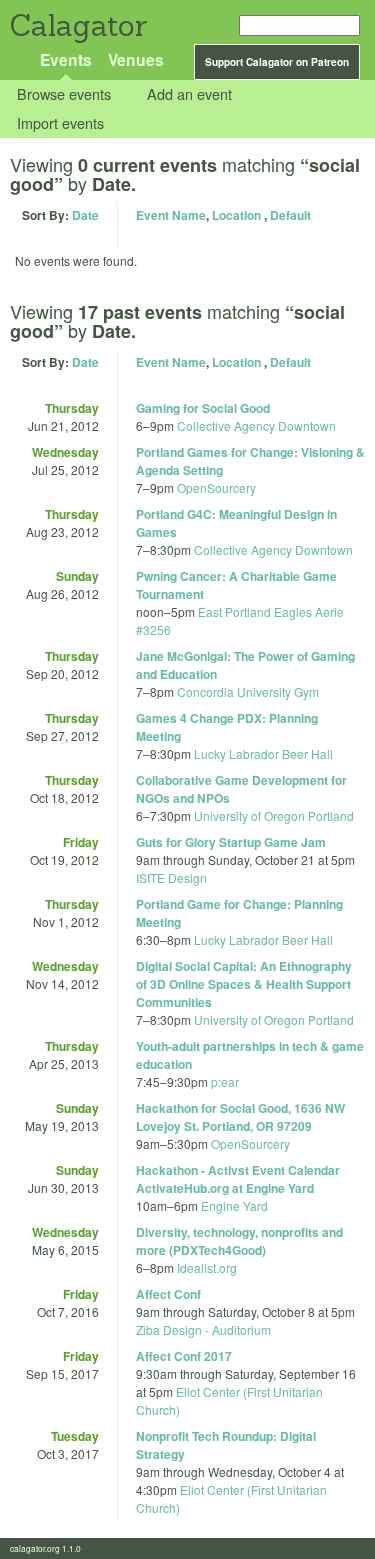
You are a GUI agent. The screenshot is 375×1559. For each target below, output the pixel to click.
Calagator (77, 25)
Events (66, 59)
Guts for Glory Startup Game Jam (231, 842)
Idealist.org (207, 1267)
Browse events (64, 94)
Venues (136, 59)
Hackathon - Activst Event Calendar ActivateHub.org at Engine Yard (238, 1179)
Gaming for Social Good (203, 408)
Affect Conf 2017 (184, 1356)
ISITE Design (171, 877)
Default (290, 215)
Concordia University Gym (248, 691)
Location (236, 215)
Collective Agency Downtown (256, 425)
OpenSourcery (216, 487)
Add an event (189, 94)
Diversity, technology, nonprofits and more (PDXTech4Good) (239, 1241)
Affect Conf (168, 1294)
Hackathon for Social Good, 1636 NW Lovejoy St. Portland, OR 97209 (240, 1117)
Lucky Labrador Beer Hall (263, 753)
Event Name (171, 215)
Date (85, 215)
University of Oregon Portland (274, 815)
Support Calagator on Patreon (277, 62)
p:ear (225, 1081)
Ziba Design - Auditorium (203, 1329)
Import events (60, 122)
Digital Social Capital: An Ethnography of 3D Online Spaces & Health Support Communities (244, 984)
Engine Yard (234, 1205)
